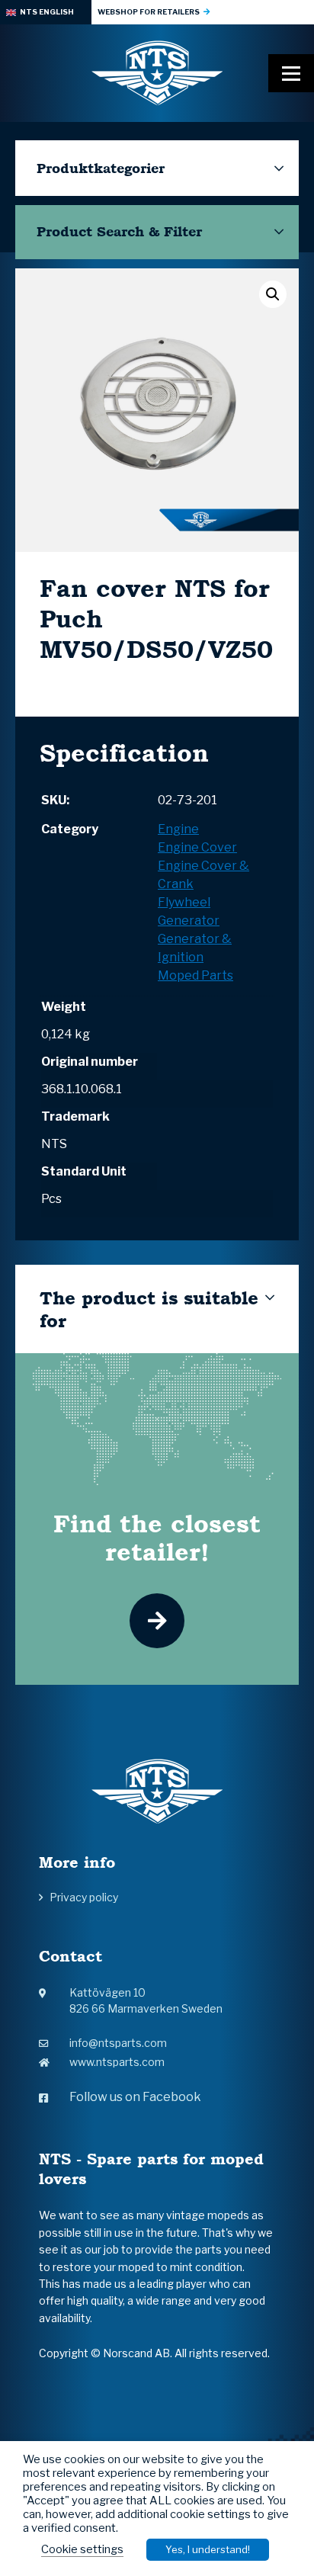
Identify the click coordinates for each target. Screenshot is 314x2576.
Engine (178, 829)
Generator (189, 921)
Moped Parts (195, 975)
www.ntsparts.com (117, 2062)
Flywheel (184, 902)
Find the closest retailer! (157, 1538)
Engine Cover (197, 847)
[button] (273, 294)
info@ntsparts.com (118, 2043)
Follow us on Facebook (135, 2097)
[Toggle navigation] (291, 73)
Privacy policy (84, 1897)
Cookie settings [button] (82, 2549)
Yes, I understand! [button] (208, 2549)
